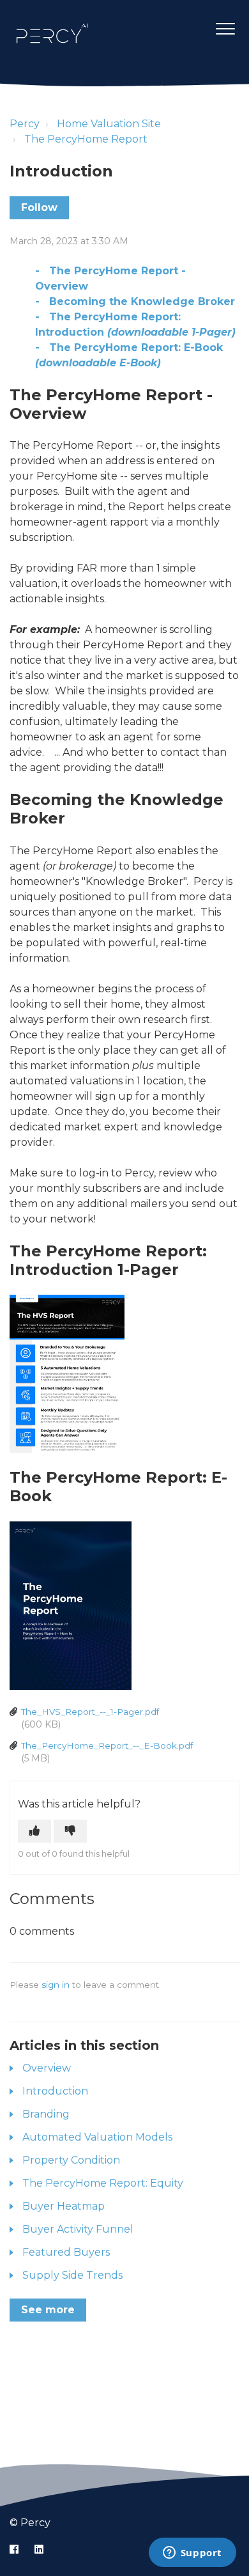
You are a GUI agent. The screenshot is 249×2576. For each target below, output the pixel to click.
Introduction (55, 2091)
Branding (46, 2114)
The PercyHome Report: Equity (103, 2183)
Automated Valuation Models (97, 2137)
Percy (25, 124)
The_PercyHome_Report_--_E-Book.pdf (107, 1745)
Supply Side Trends (72, 2275)
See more (48, 2310)
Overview (47, 2068)
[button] (225, 28)
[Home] (52, 33)
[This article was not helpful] (70, 1831)
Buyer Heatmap (64, 2206)
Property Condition (71, 2160)
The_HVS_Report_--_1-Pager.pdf (90, 1712)
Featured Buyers (66, 2252)
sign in (56, 1985)
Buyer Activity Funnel (78, 2229)
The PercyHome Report (86, 139)
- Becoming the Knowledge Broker (135, 301)
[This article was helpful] (34, 1831)
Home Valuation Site (109, 124)
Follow (39, 207)
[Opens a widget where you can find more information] (192, 2554)
